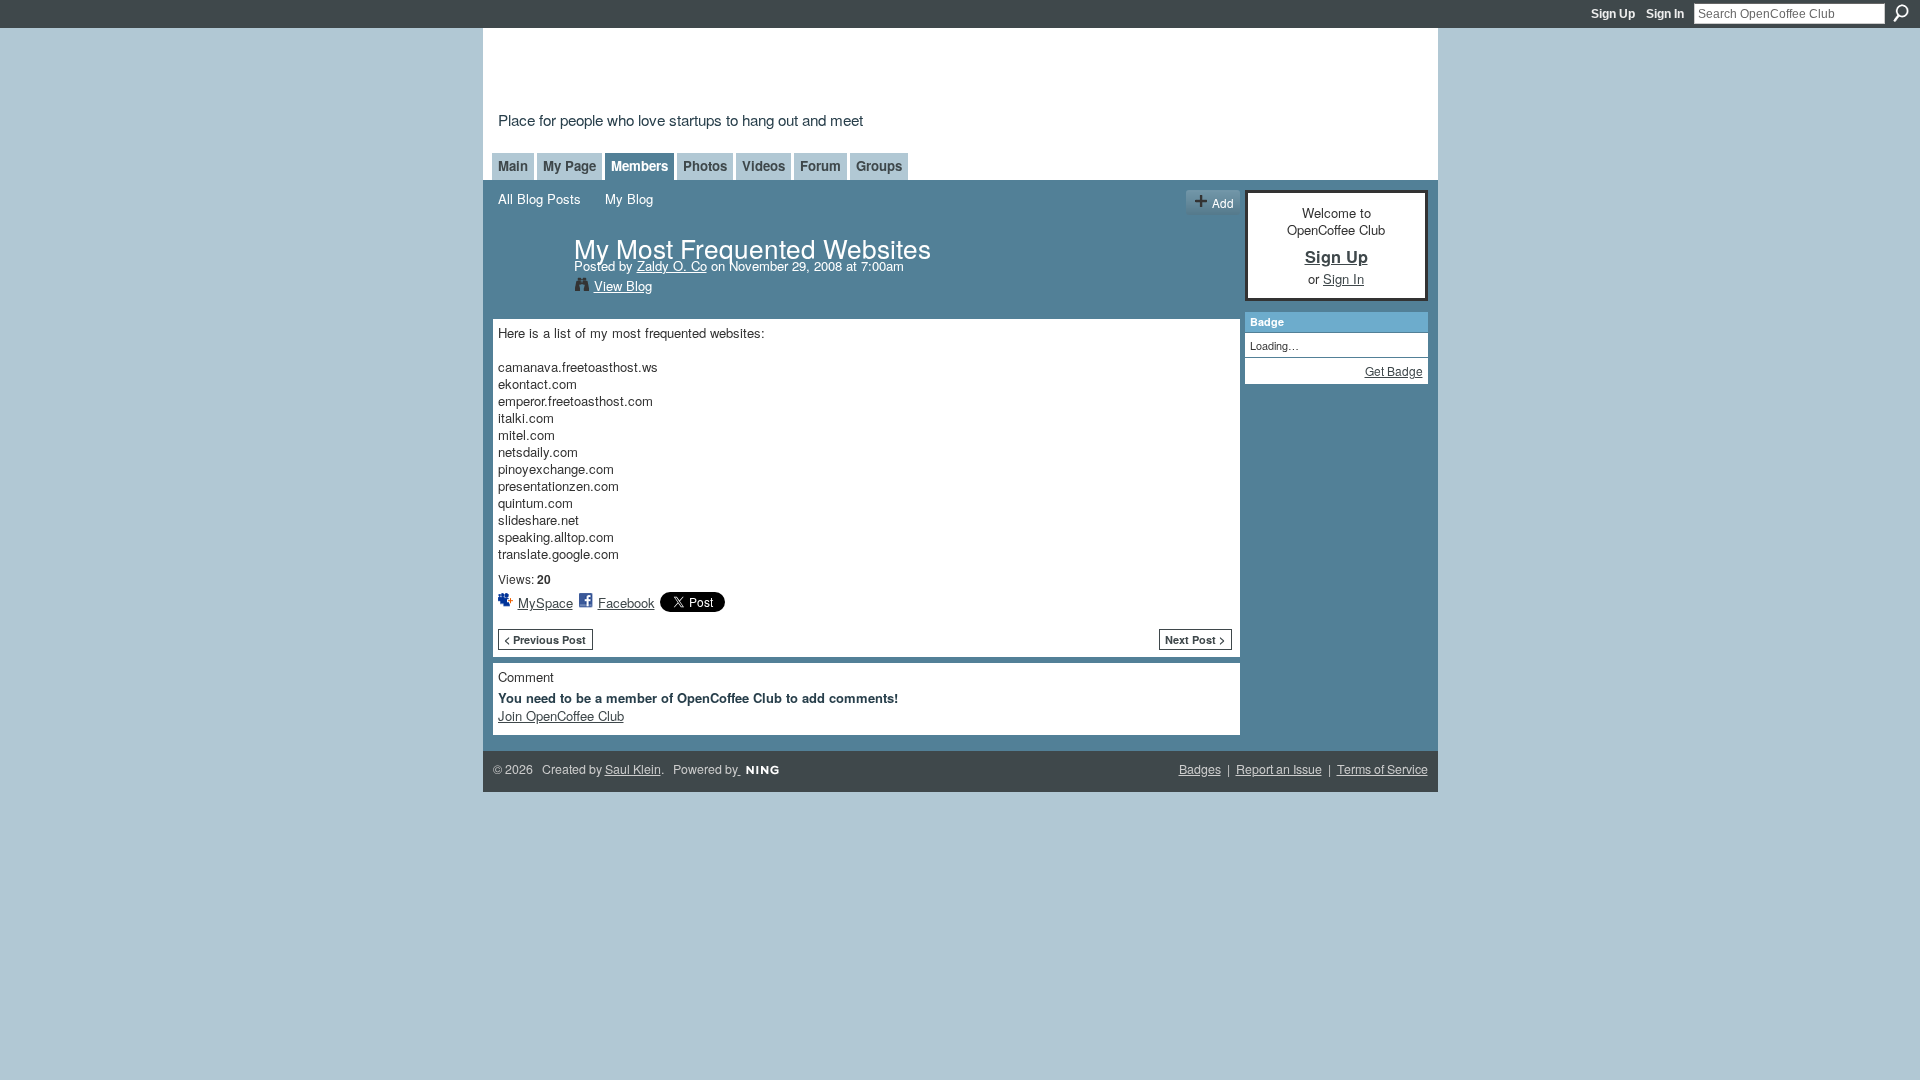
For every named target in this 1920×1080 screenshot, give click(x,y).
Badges (1200, 769)
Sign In (1665, 14)
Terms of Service (1382, 769)
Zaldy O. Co (672, 265)
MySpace (545, 602)
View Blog (623, 285)
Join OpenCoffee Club (561, 715)
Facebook (626, 602)
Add (1223, 202)
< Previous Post (545, 639)
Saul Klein (633, 769)
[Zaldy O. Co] (530, 288)
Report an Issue (1279, 769)
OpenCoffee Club (821, 72)
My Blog (629, 198)
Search (1901, 13)
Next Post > (1195, 639)
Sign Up (1613, 14)
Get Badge (1394, 370)
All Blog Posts (539, 198)
